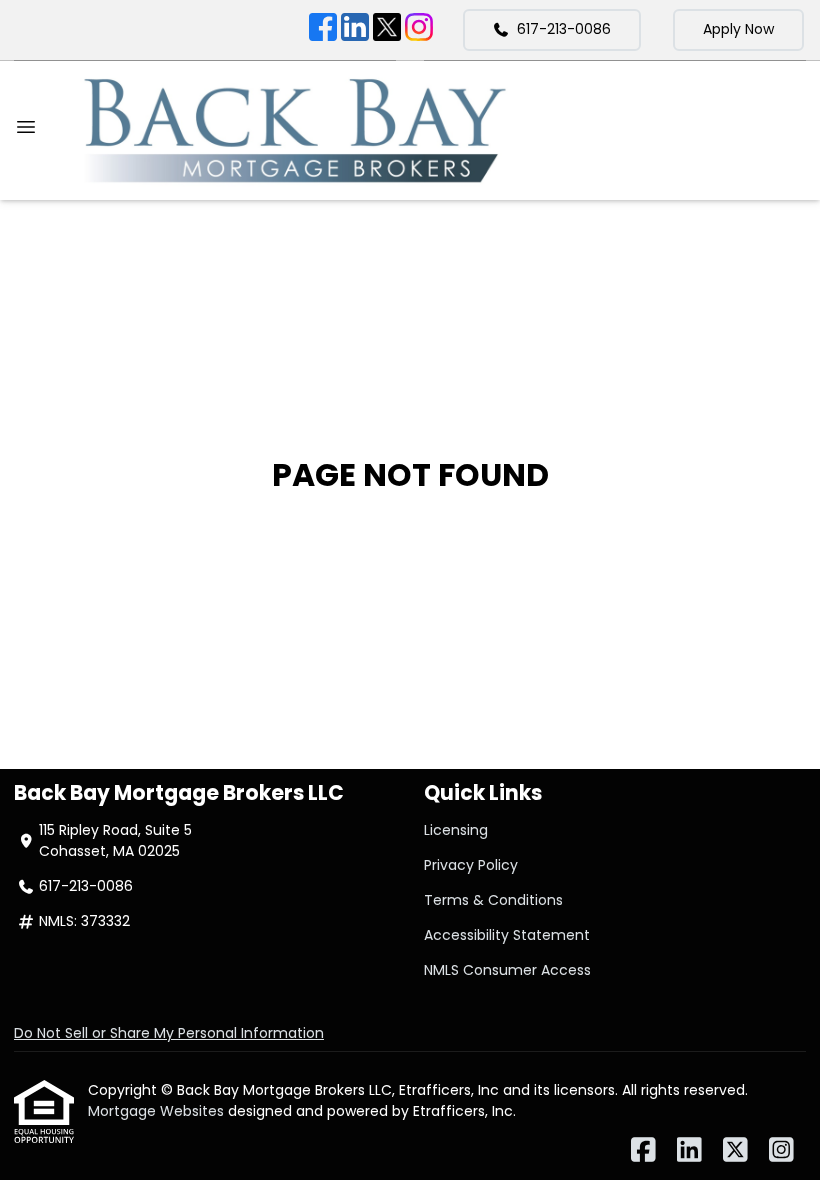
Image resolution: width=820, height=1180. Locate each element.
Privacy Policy (471, 865)
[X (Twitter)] (387, 30)
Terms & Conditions (493, 900)
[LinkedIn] (355, 30)
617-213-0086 (564, 29)
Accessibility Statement (507, 935)
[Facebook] (323, 30)
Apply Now (738, 29)
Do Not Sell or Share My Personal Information (169, 1033)
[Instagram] (419, 30)
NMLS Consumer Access (507, 970)
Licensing (456, 830)
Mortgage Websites (158, 1111)
